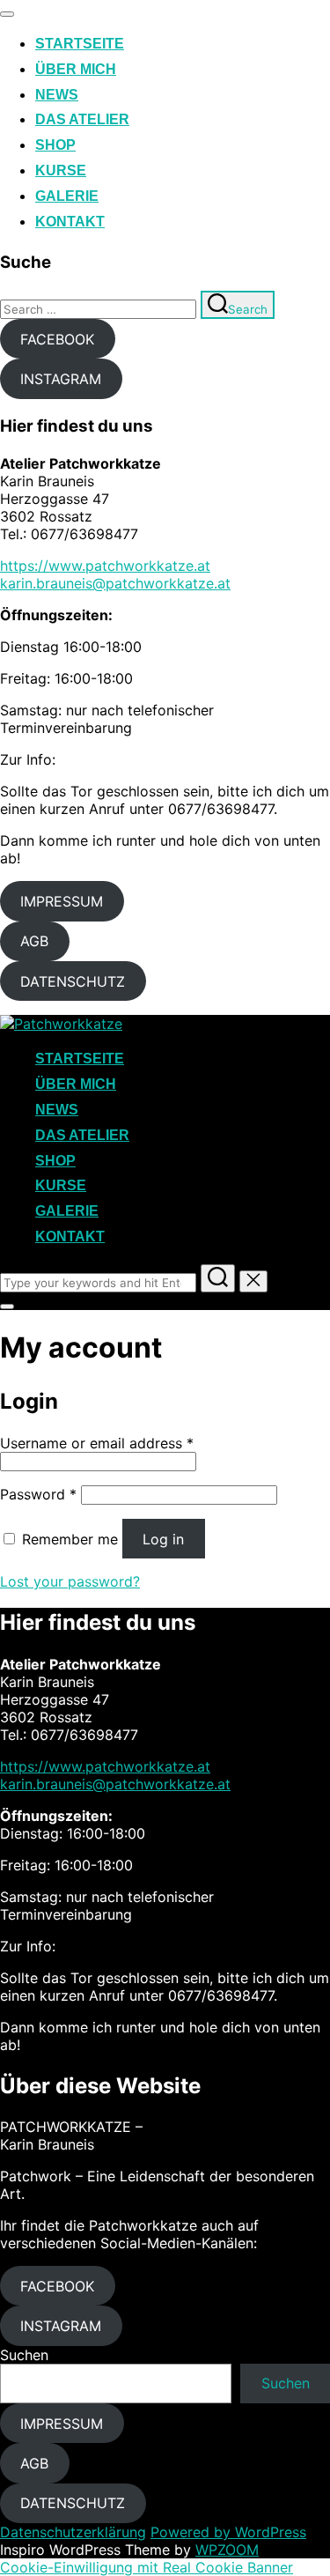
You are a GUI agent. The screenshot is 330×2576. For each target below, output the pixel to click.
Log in (163, 1539)
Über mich (76, 69)
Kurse (61, 170)
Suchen (24, 2355)
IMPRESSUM (62, 901)
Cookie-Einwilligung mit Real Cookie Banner (147, 2567)
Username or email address (97, 1443)
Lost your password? (70, 1581)
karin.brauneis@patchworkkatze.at (115, 583)
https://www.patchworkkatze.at (105, 566)
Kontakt (70, 222)
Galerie (67, 196)
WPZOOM (227, 2550)
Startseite (80, 44)
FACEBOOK (57, 339)
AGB (34, 941)
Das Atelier (82, 119)
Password (38, 1494)
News (57, 95)
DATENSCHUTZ (73, 981)
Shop (55, 145)
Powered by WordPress (228, 2532)
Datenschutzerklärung (73, 2532)
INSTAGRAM (61, 379)
